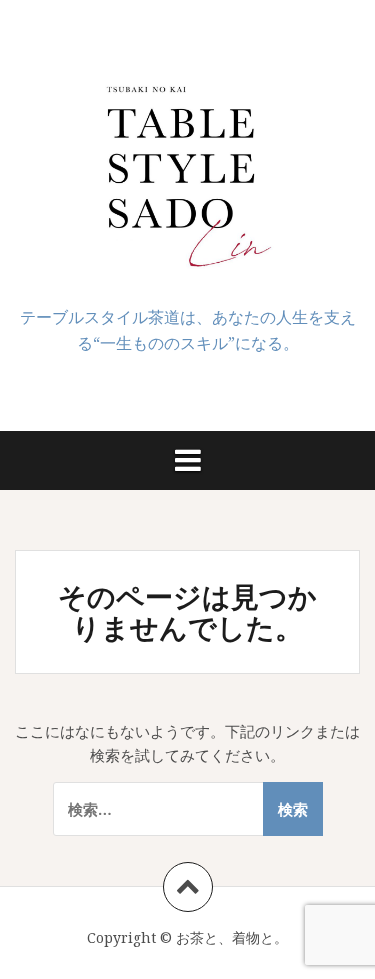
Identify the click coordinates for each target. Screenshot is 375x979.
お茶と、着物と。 (232, 937)
